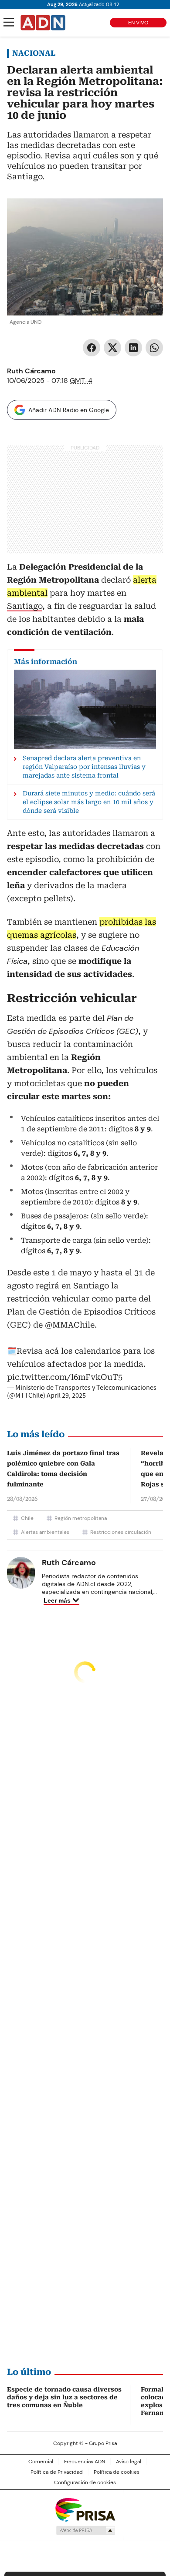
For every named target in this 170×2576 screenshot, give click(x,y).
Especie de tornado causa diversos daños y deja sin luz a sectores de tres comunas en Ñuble (64, 2397)
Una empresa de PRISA (85, 2509)
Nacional (34, 53)
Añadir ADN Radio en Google (69, 410)
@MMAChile (70, 1325)
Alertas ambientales (45, 1532)
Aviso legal (129, 2462)
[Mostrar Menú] (9, 22)
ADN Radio (43, 23)
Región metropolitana (81, 1518)
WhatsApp (154, 348)
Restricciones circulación (121, 1532)
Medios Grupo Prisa (85, 2530)
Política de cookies (117, 2472)
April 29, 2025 (66, 1395)
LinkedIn (133, 348)
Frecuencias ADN (85, 2462)
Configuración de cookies (85, 2482)
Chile (27, 1518)
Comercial (41, 2462)
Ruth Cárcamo (31, 371)
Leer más (57, 1600)
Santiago (25, 606)
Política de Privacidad (57, 2472)
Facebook (92, 348)
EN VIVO (138, 23)
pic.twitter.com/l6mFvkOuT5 (65, 1377)
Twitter (112, 348)
